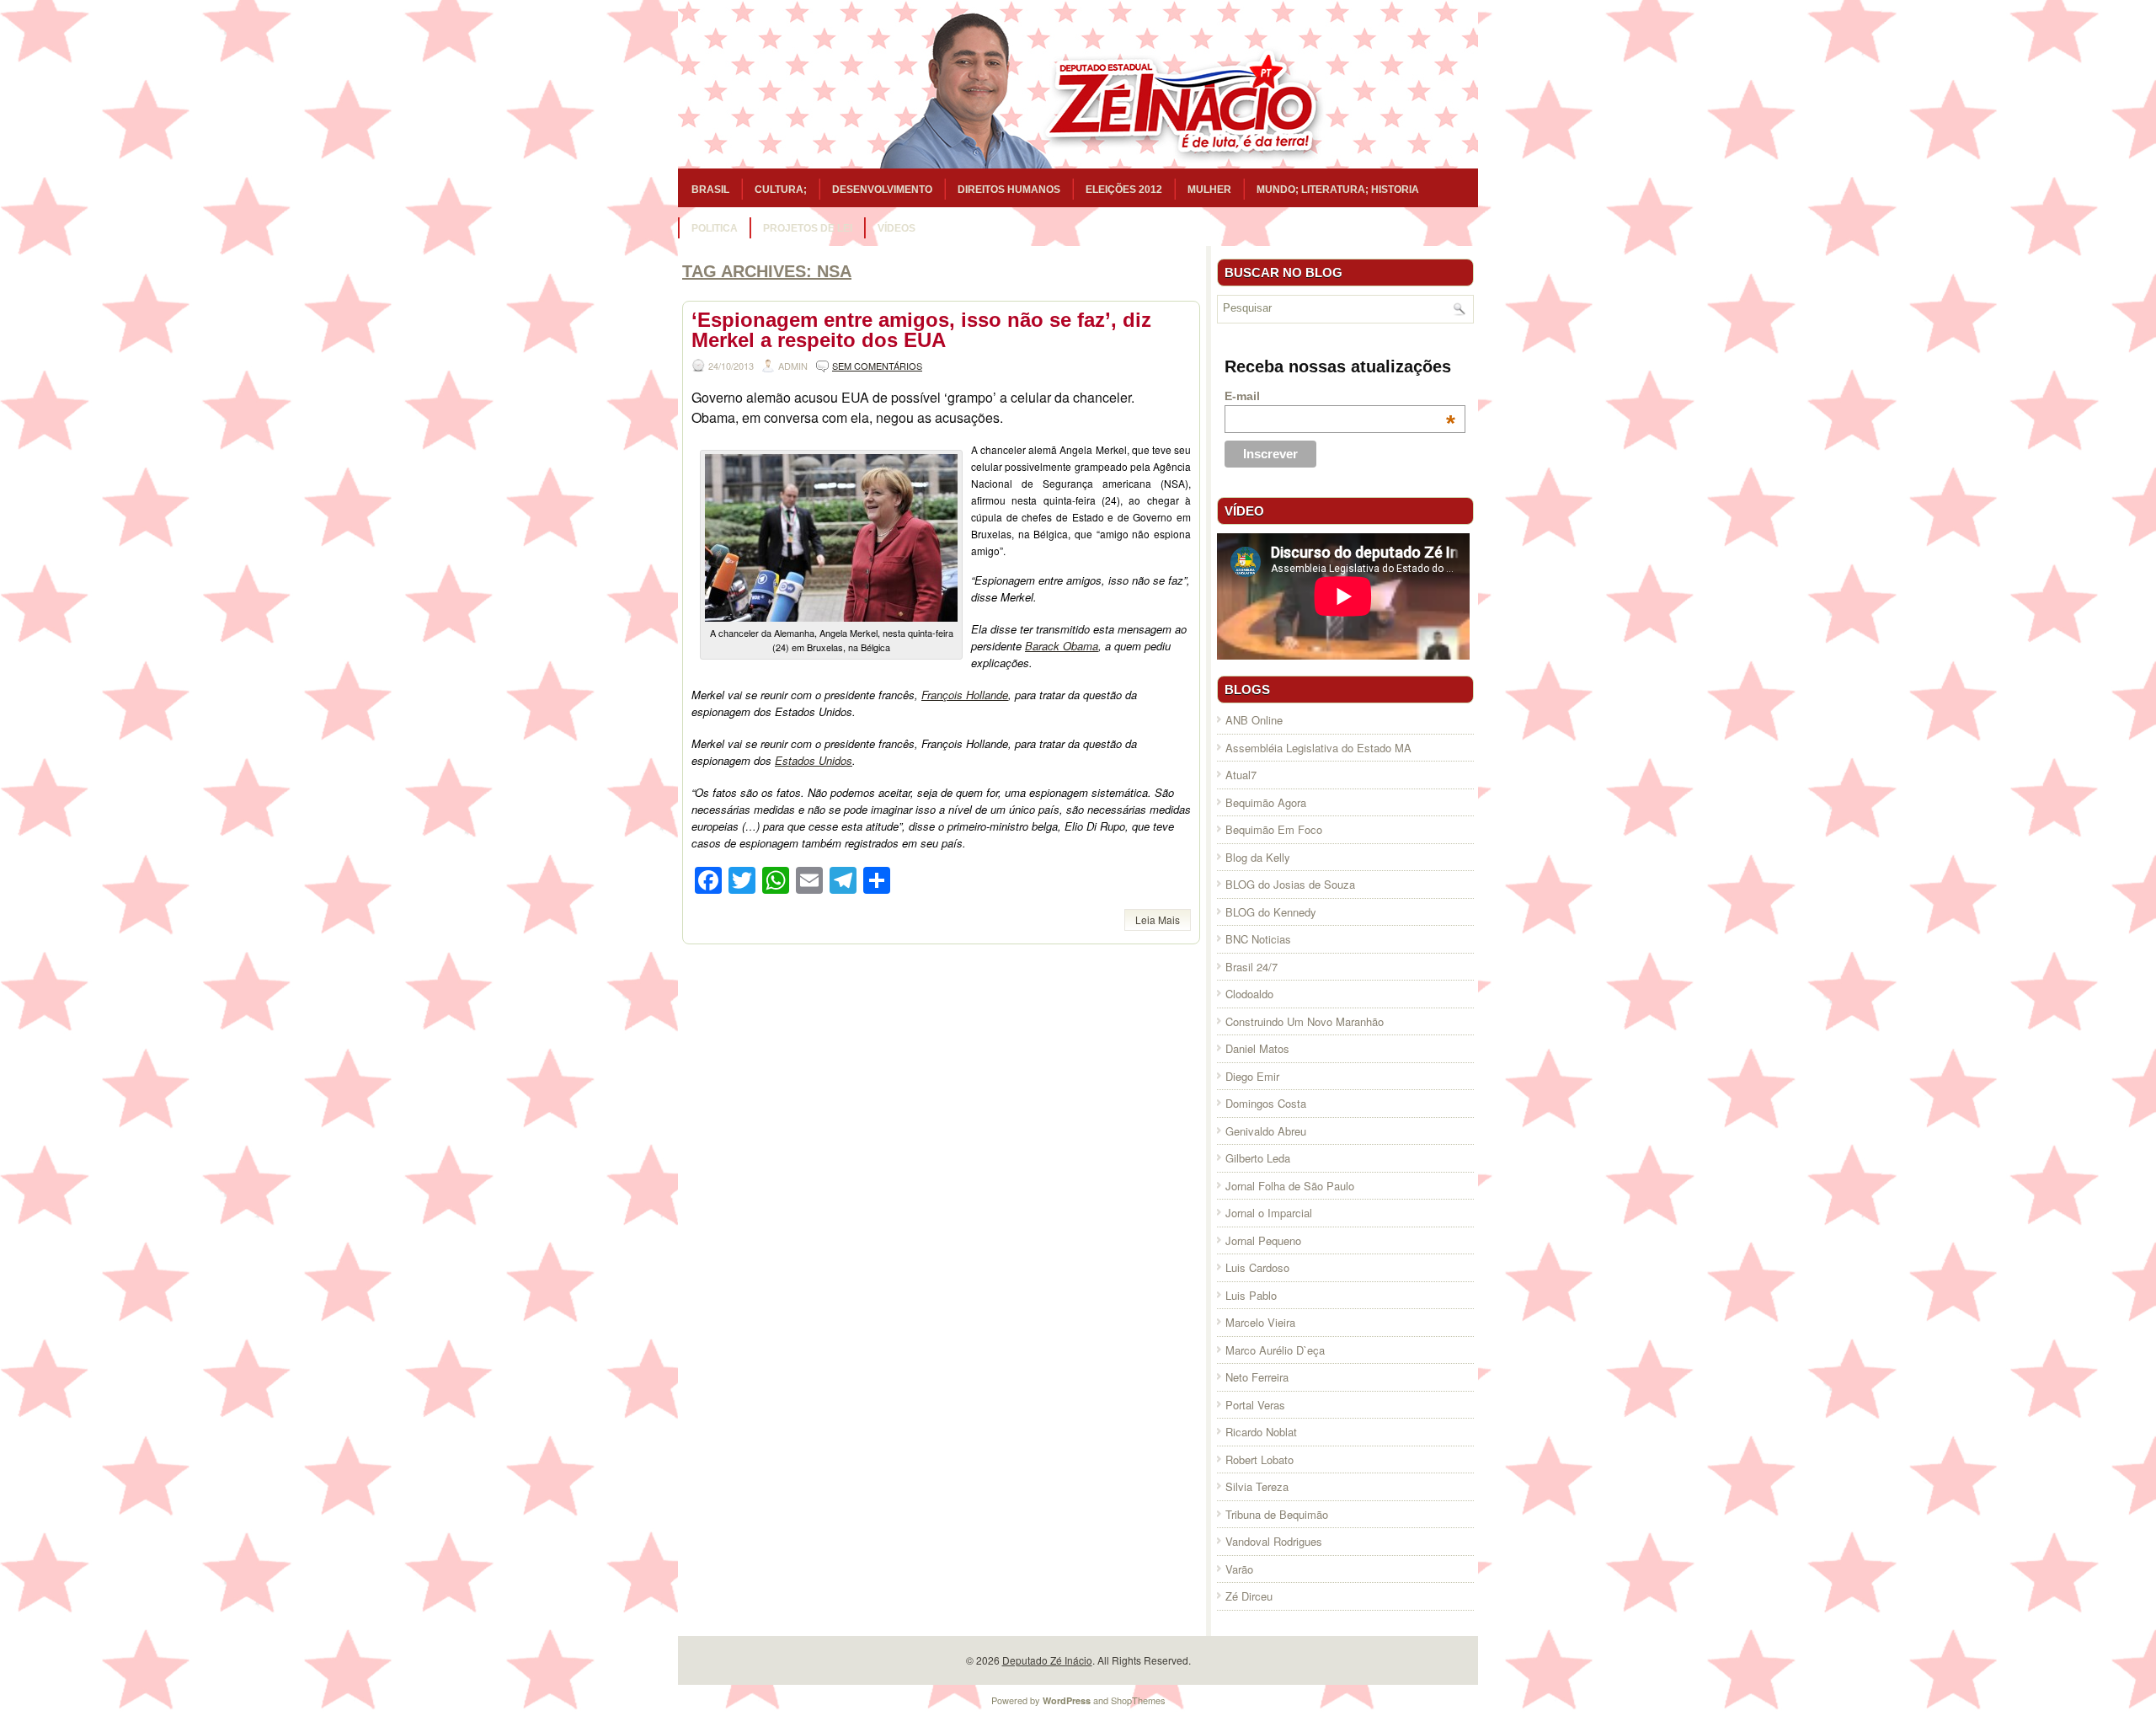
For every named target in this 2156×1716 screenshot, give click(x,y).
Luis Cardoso (1257, 1267)
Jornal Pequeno (1263, 1240)
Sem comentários (877, 366)
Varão (1239, 1569)
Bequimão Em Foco (1274, 829)
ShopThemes (1138, 1700)
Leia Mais (1158, 919)
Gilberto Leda (1258, 1158)
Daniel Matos (1257, 1048)
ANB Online (1254, 720)
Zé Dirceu (1249, 1596)
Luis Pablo (1251, 1295)
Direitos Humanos (1009, 190)
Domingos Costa (1266, 1103)
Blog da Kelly (1258, 857)
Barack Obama (1062, 646)
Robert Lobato (1259, 1459)
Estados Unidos (814, 760)
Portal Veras (1255, 1405)
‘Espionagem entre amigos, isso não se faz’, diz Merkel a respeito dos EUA (921, 330)
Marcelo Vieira (1260, 1322)
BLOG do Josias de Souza (1290, 884)
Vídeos (897, 228)
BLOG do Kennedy (1271, 912)
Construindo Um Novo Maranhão (1305, 1021)
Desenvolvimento (882, 190)
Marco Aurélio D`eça (1275, 1350)
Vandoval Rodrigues (1274, 1541)
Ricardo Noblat (1261, 1432)
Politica (715, 228)
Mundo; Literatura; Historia (1338, 190)
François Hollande (965, 695)
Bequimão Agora (1266, 802)
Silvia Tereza (1257, 1486)
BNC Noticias (1258, 939)
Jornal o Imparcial (1269, 1213)
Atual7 (1241, 775)
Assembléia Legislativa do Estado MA (1318, 748)
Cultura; (781, 190)
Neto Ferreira (1257, 1377)
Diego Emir (1252, 1076)
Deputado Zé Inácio (1047, 1660)
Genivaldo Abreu (1266, 1131)
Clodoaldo (1249, 994)
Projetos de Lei (808, 228)
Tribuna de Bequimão (1277, 1514)
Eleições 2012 (1124, 190)
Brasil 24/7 (1251, 967)
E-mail (1340, 396)
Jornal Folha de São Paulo (1290, 1186)
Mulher (1209, 190)
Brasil (710, 190)
